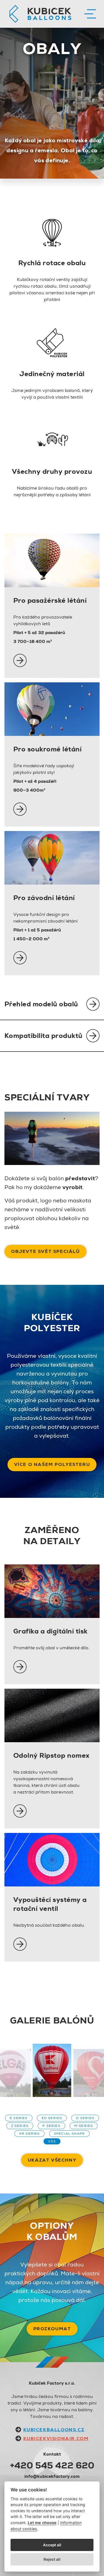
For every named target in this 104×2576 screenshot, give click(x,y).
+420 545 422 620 (52, 2465)
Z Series (20, 2126)
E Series (19, 2118)
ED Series (52, 2118)
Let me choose (42, 2523)
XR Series (30, 2134)
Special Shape (69, 2134)
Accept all (52, 2545)
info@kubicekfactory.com (52, 2476)
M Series (84, 2126)
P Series (51, 2126)
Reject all (52, 2559)
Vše (52, 2141)
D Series (85, 2118)
